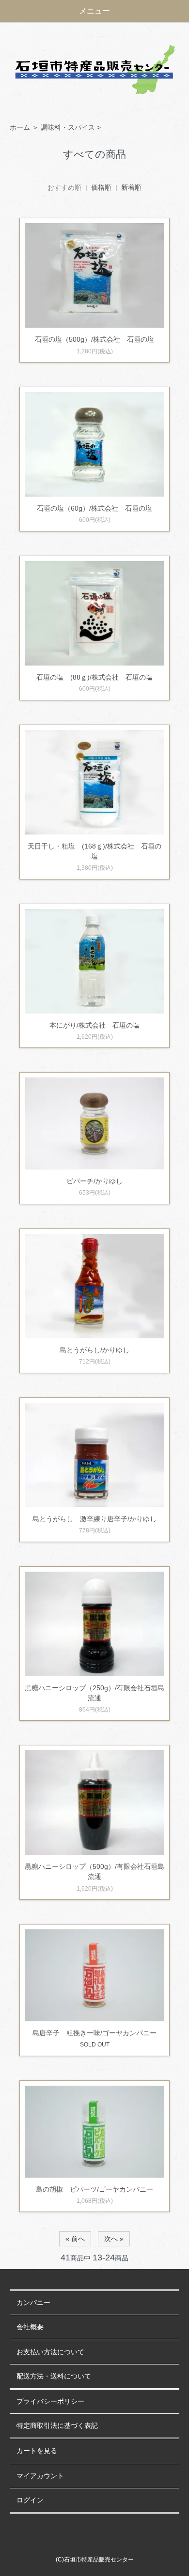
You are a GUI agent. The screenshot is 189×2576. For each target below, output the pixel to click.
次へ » (114, 2239)
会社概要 (30, 2327)
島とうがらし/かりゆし (94, 1350)
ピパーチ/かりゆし (94, 1181)
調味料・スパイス (68, 127)
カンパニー (33, 2303)
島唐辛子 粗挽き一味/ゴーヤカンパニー (94, 2033)
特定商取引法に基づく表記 (57, 2426)
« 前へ (75, 2239)
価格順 (101, 187)
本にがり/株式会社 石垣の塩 (94, 1025)
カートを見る (37, 2451)
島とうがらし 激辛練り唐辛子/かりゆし (94, 1519)
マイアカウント (40, 2476)
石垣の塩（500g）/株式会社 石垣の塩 (94, 339)
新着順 (131, 187)
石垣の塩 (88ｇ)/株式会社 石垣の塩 (94, 677)
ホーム (20, 127)
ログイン (30, 2500)
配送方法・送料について (54, 2376)
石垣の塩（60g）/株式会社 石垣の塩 (94, 508)
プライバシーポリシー (50, 2402)
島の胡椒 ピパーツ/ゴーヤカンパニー (94, 2189)
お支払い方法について (50, 2352)
